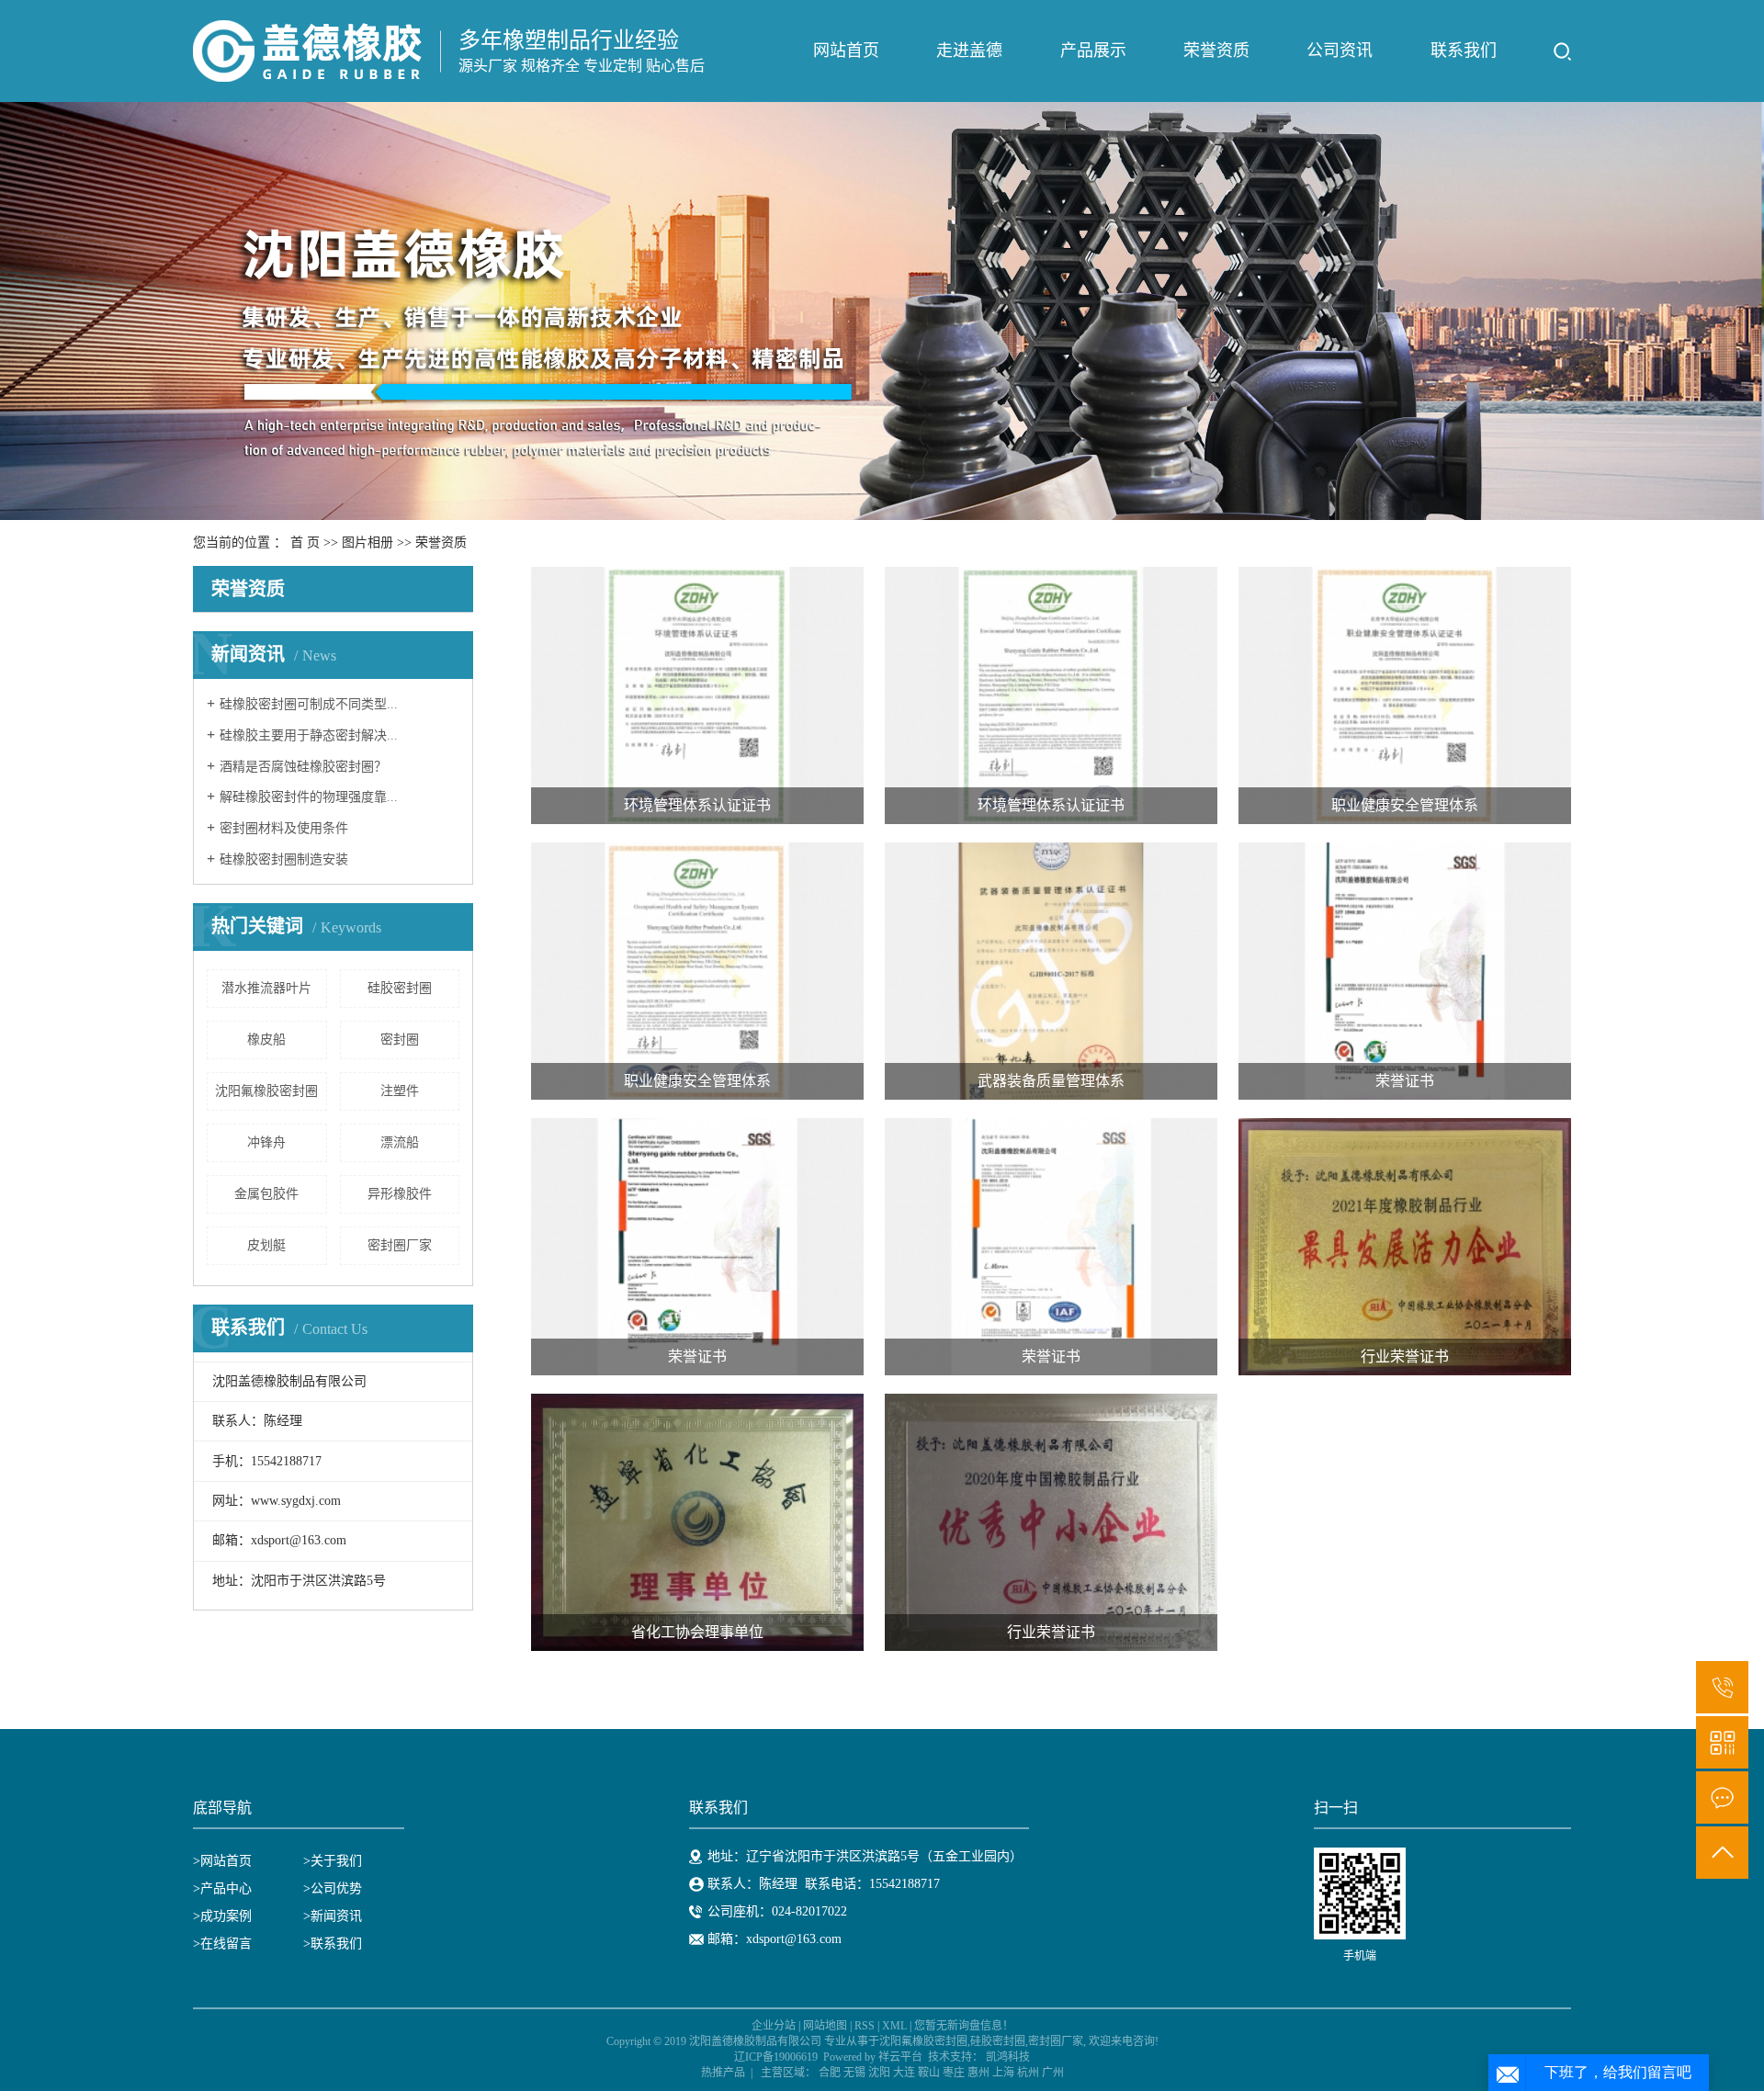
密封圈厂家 (400, 1245)
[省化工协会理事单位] (697, 1522)
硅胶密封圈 (400, 988)
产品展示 (1093, 51)
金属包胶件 (266, 1194)
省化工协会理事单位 (697, 1632)
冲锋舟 (266, 1142)
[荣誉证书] (1405, 971)
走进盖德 (969, 51)
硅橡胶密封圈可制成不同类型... (309, 704)
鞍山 (929, 2073)
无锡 (854, 2073)
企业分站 (774, 2026)
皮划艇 (266, 1245)
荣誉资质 (1216, 51)
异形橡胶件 (400, 1194)
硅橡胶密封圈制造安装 (284, 859)
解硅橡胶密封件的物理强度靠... (309, 797)
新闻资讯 (336, 1916)
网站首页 (846, 51)
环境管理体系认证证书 (697, 805)
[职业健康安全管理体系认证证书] (1405, 695)
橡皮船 (266, 1040)
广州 (1053, 2073)
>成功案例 (222, 1916)
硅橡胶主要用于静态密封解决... (309, 735)
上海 (1003, 2073)
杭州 (1028, 2073)
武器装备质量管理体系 (1051, 1081)
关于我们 (336, 1861)
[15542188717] (1722, 1687)
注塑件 (400, 1091)
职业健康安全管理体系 (1405, 805)
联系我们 (1464, 51)
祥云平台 (900, 2057)
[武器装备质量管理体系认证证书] (1051, 971)
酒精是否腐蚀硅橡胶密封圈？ (303, 767)
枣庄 (954, 2073)
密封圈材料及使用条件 (284, 828)
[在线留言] (1722, 1797)
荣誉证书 (1405, 1081)
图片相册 (367, 543)
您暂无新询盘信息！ (964, 2026)
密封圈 (400, 1040)
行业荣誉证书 (1405, 1356)
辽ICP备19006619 (776, 2057)
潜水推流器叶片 (266, 988)
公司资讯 (1340, 51)
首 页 (305, 543)
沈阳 (879, 2073)
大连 (904, 2073)
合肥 (830, 2073)
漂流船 (400, 1142)
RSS (865, 2026)
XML (894, 2026)
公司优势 (336, 1888)
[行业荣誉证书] (1405, 1247)
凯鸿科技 (1008, 2057)
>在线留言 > (252, 1944)
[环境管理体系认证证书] (697, 695)
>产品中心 (222, 1888)
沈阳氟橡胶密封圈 (266, 1091)
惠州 (978, 2073)
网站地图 (825, 2026)
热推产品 (723, 2073)
